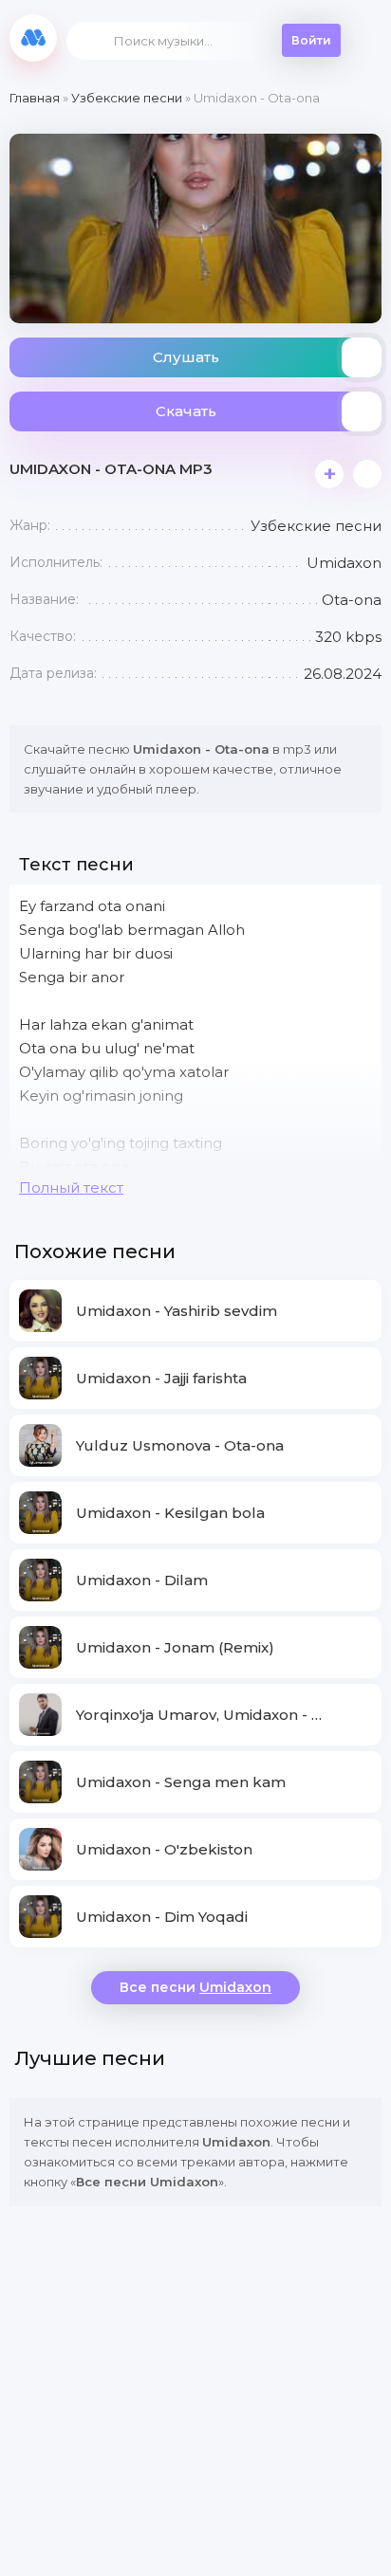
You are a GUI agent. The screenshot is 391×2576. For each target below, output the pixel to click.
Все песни (195, 1987)
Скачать (186, 411)
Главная (35, 98)
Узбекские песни (127, 98)
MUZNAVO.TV (33, 38)
